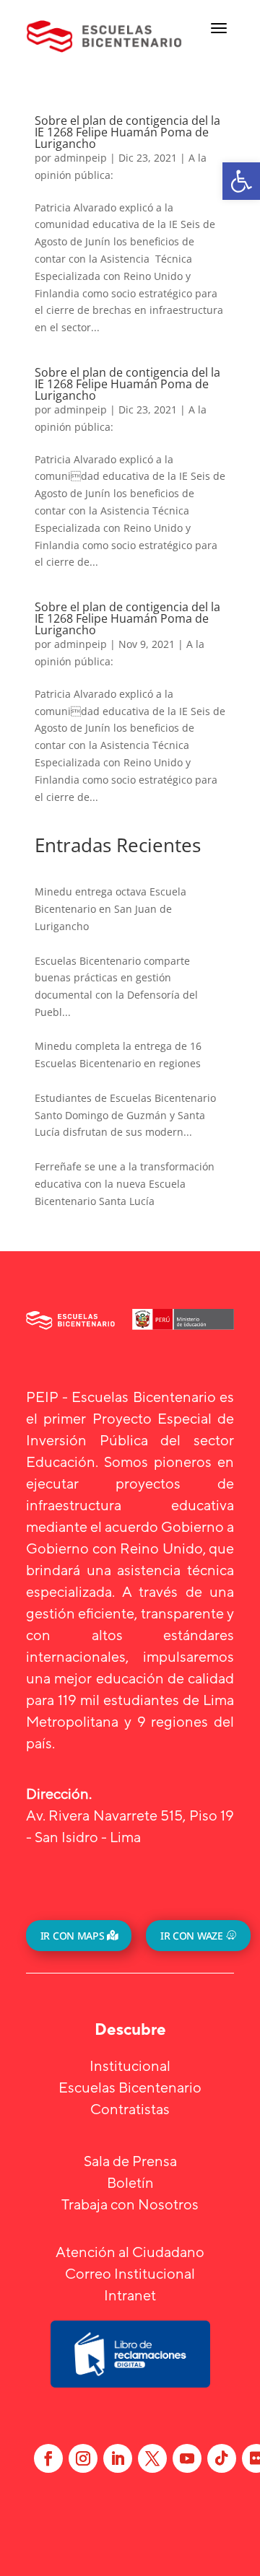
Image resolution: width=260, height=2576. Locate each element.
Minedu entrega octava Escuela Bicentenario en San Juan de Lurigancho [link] (110, 909)
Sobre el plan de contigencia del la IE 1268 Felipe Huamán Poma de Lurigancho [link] (127, 132)
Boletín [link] (130, 2182)
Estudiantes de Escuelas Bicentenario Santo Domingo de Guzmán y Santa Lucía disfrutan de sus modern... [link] (125, 1115)
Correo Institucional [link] (130, 2273)
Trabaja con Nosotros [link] (130, 2204)
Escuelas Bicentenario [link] (130, 2087)
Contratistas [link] (130, 2109)
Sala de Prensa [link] (130, 2161)
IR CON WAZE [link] (191, 1936)
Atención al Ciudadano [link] (130, 2252)
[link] (241, 181)
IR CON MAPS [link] (72, 1936)
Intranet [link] (130, 2295)
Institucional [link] (130, 2065)
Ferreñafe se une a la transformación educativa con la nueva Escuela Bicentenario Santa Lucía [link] (125, 1184)
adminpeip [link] (81, 158)
